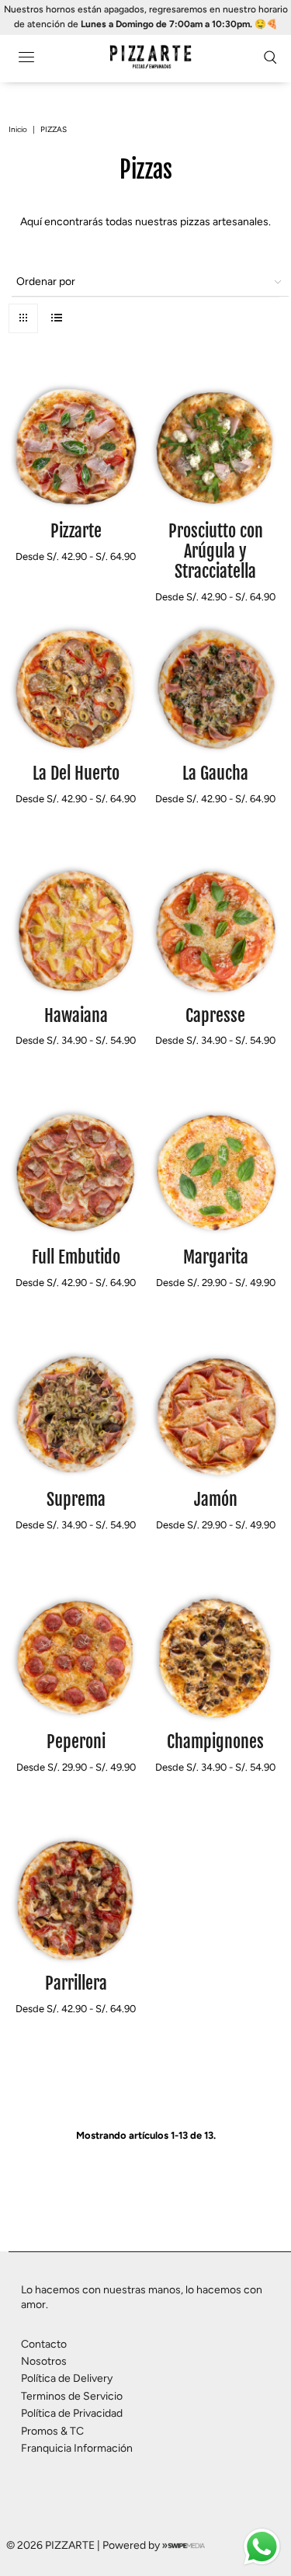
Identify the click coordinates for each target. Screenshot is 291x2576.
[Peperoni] (76, 1657)
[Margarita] (215, 1173)
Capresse (215, 1015)
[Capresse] (215, 931)
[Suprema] (76, 1415)
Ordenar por (46, 282)
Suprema (76, 1499)
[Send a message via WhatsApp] (262, 2547)
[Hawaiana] (76, 931)
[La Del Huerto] (76, 689)
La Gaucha (215, 773)
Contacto (44, 2344)
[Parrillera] (76, 1899)
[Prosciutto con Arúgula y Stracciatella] (215, 447)
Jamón (216, 1499)
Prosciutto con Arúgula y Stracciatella (216, 551)
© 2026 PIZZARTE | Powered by (84, 2545)
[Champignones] (215, 1657)
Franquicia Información (77, 2448)
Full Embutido (76, 1257)
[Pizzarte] (76, 447)
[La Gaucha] (215, 689)
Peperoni (76, 1742)
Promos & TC (52, 2431)
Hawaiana (76, 1015)
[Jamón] (215, 1415)
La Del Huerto (76, 773)
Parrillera (76, 1983)
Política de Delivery (67, 2378)
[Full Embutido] (76, 1173)
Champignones (215, 1742)
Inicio (18, 129)
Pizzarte (76, 531)
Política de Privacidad (72, 2413)
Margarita (216, 1257)
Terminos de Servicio (72, 2396)
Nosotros (44, 2361)
